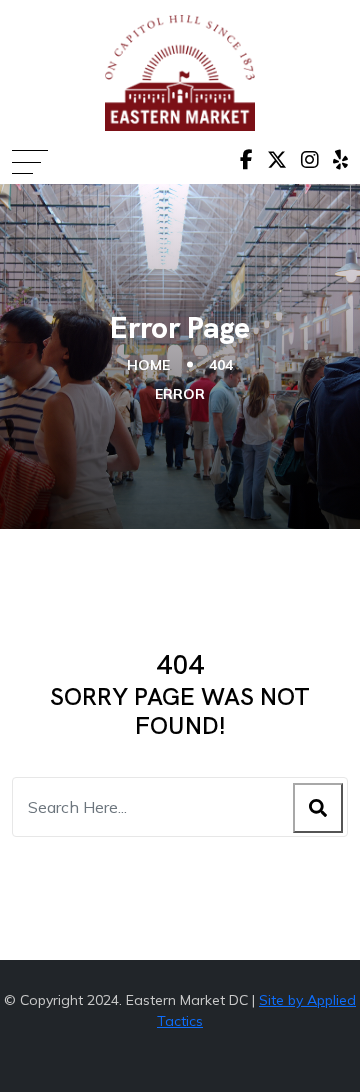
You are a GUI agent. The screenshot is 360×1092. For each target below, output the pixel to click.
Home (148, 365)
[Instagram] (310, 160)
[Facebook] (246, 160)
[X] (277, 160)
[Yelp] (340, 160)
